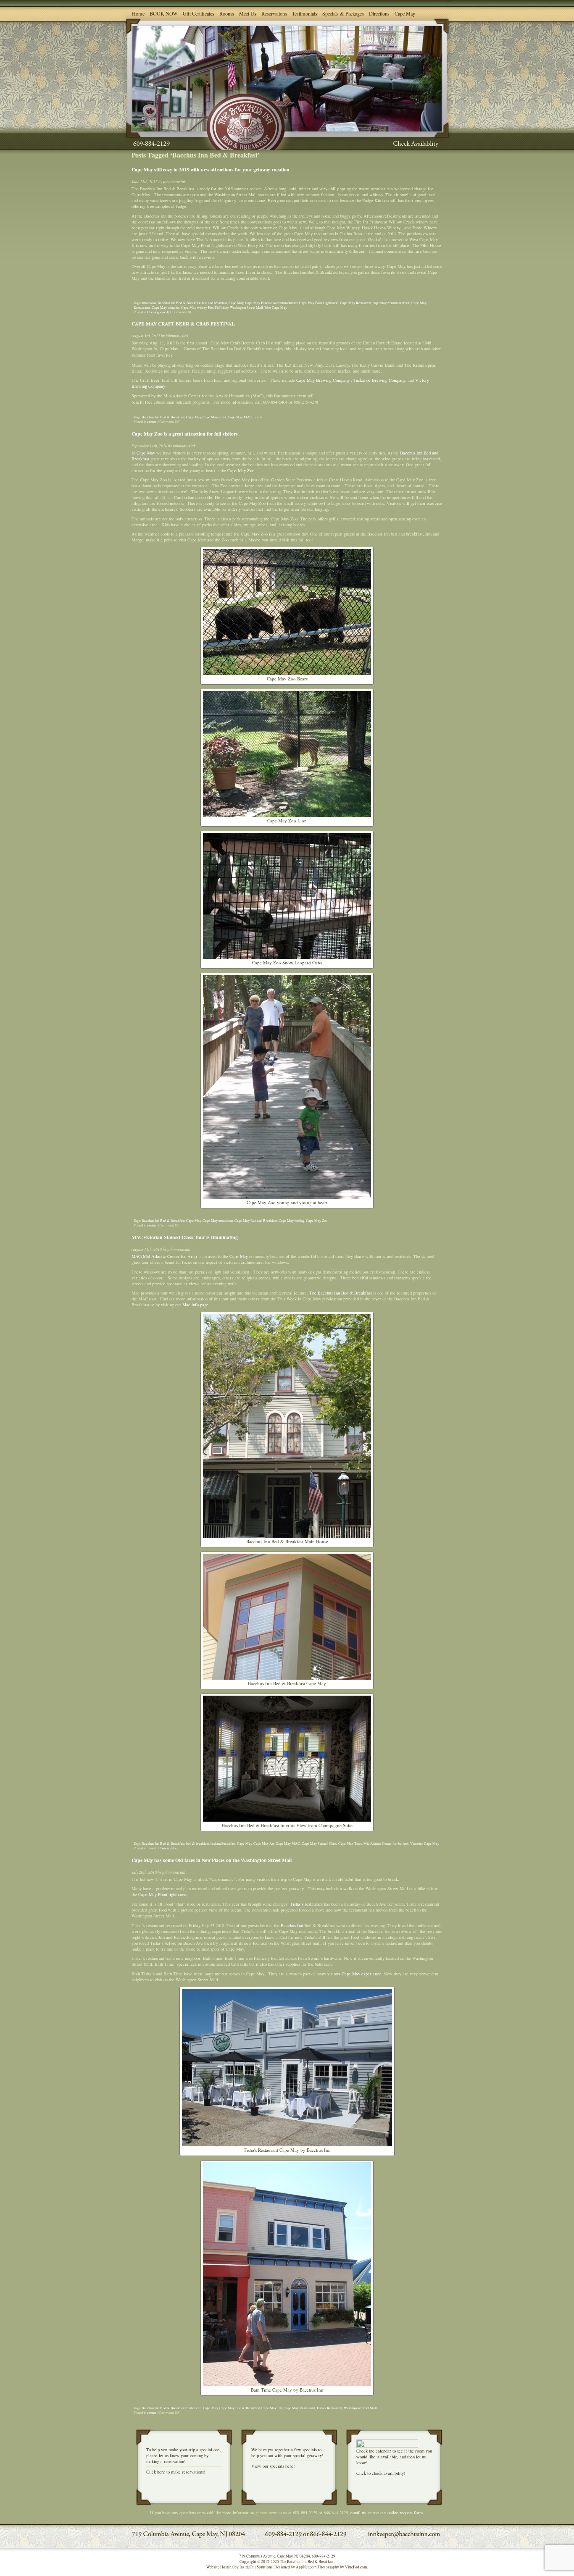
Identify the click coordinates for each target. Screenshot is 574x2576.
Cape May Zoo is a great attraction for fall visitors (185, 434)
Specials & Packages (343, 13)
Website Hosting (220, 2567)
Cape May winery (194, 307)
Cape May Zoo (241, 470)
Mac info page (195, 1305)
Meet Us (248, 13)
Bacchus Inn (292, 1925)
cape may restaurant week (391, 303)
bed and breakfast (215, 303)
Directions (379, 13)
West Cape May (276, 307)
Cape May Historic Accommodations (271, 303)
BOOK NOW (164, 13)
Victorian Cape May (425, 1843)
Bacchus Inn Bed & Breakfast (179, 303)
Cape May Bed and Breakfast (256, 1220)
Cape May (405, 13)
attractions (149, 303)
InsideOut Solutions (256, 2567)
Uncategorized (157, 312)
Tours (151, 1848)
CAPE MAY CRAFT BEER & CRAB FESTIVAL (183, 324)
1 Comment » (167, 1848)
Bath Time (194, 2408)
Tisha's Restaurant (329, 2408)
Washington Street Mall (246, 307)
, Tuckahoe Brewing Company (378, 380)
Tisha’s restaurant (306, 1904)
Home (138, 13)
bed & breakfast (197, 1843)
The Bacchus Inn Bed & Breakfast (341, 1293)
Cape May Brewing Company (322, 380)
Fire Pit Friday (218, 307)
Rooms (227, 13)
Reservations (274, 13)
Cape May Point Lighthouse (319, 303)
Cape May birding (291, 1220)
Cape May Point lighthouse (162, 1894)
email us (358, 2513)
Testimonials (305, 13)
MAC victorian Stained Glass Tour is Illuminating (185, 1237)
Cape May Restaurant (355, 303)
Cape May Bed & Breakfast (240, 2408)
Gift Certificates (199, 13)
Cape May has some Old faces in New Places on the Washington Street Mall (212, 1860)
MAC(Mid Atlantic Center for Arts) (164, 1256)
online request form (405, 2513)
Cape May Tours (350, 1843)
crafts (258, 417)
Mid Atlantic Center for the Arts (386, 1843)
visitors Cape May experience (354, 1974)
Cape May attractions (218, 1220)
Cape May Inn (272, 2408)
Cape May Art (264, 1843)
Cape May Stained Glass (319, 1843)
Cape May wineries (166, 307)
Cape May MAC (240, 417)
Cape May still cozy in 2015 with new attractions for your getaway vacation (211, 169)
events (151, 421)
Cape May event (214, 417)
